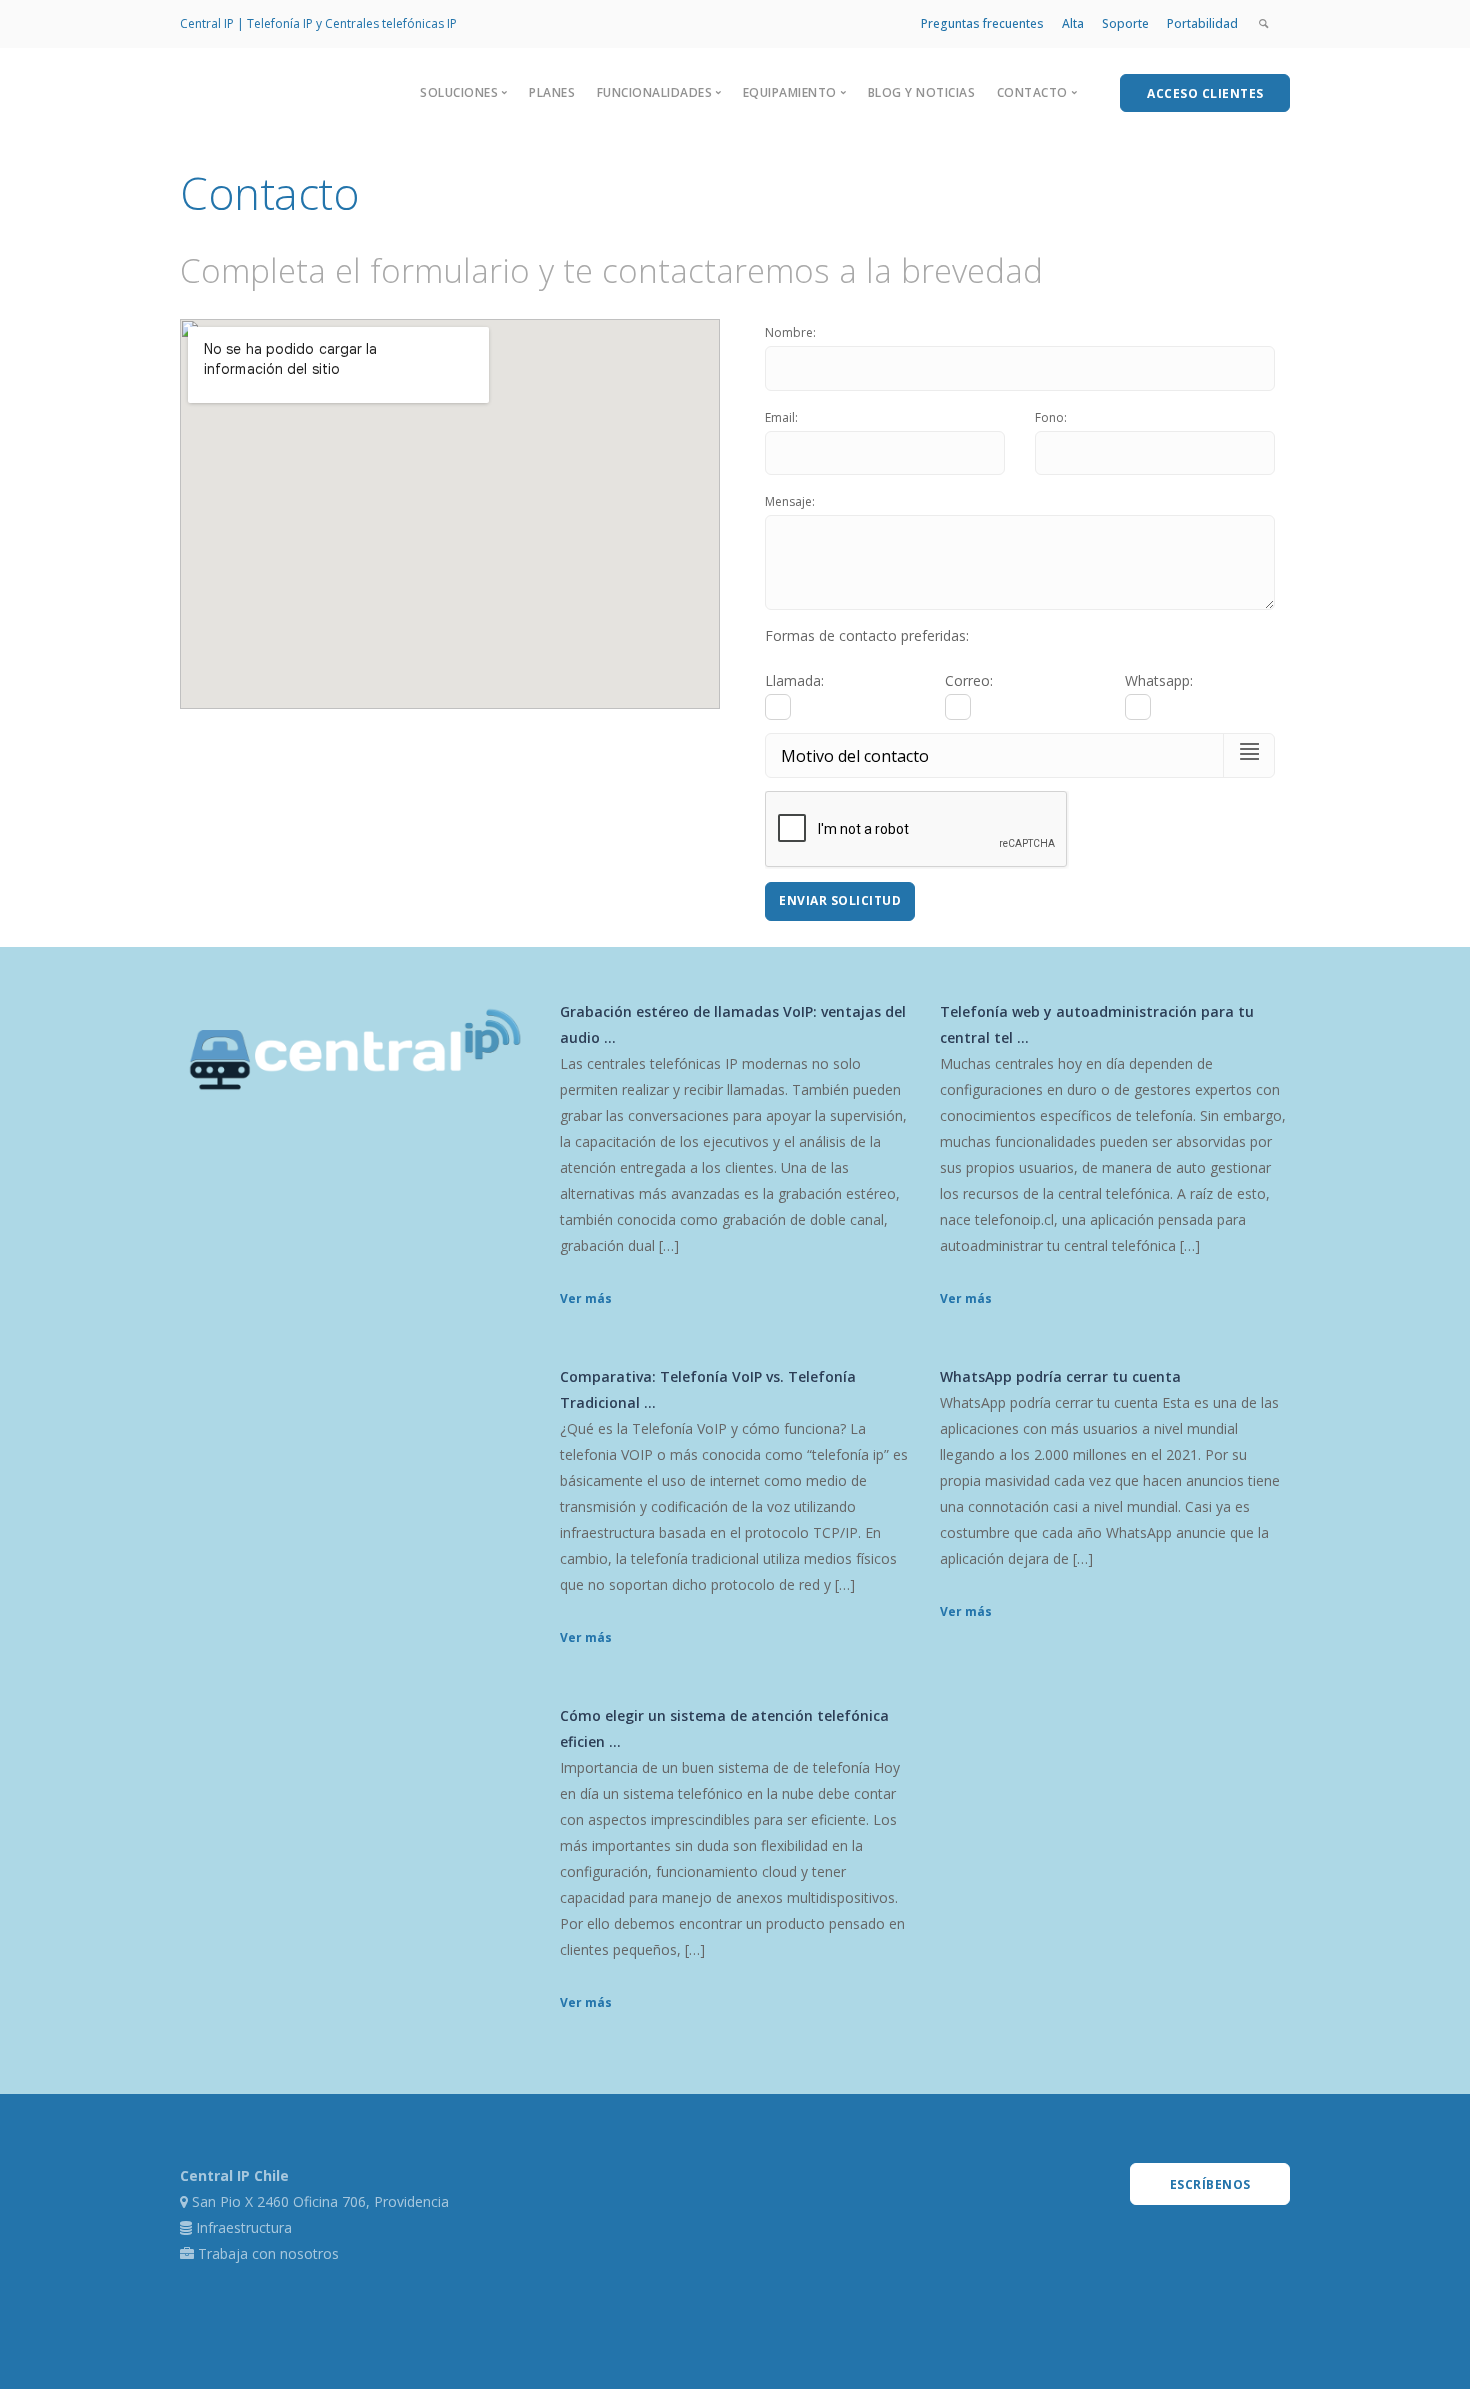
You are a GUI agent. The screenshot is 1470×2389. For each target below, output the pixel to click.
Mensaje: (790, 501)
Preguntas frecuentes (982, 23)
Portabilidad (1202, 23)
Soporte (1125, 23)
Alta (1073, 23)
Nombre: (790, 332)
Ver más (586, 1298)
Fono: (1051, 417)
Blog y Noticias (922, 92)
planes (552, 92)
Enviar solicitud (840, 900)
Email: (781, 417)
